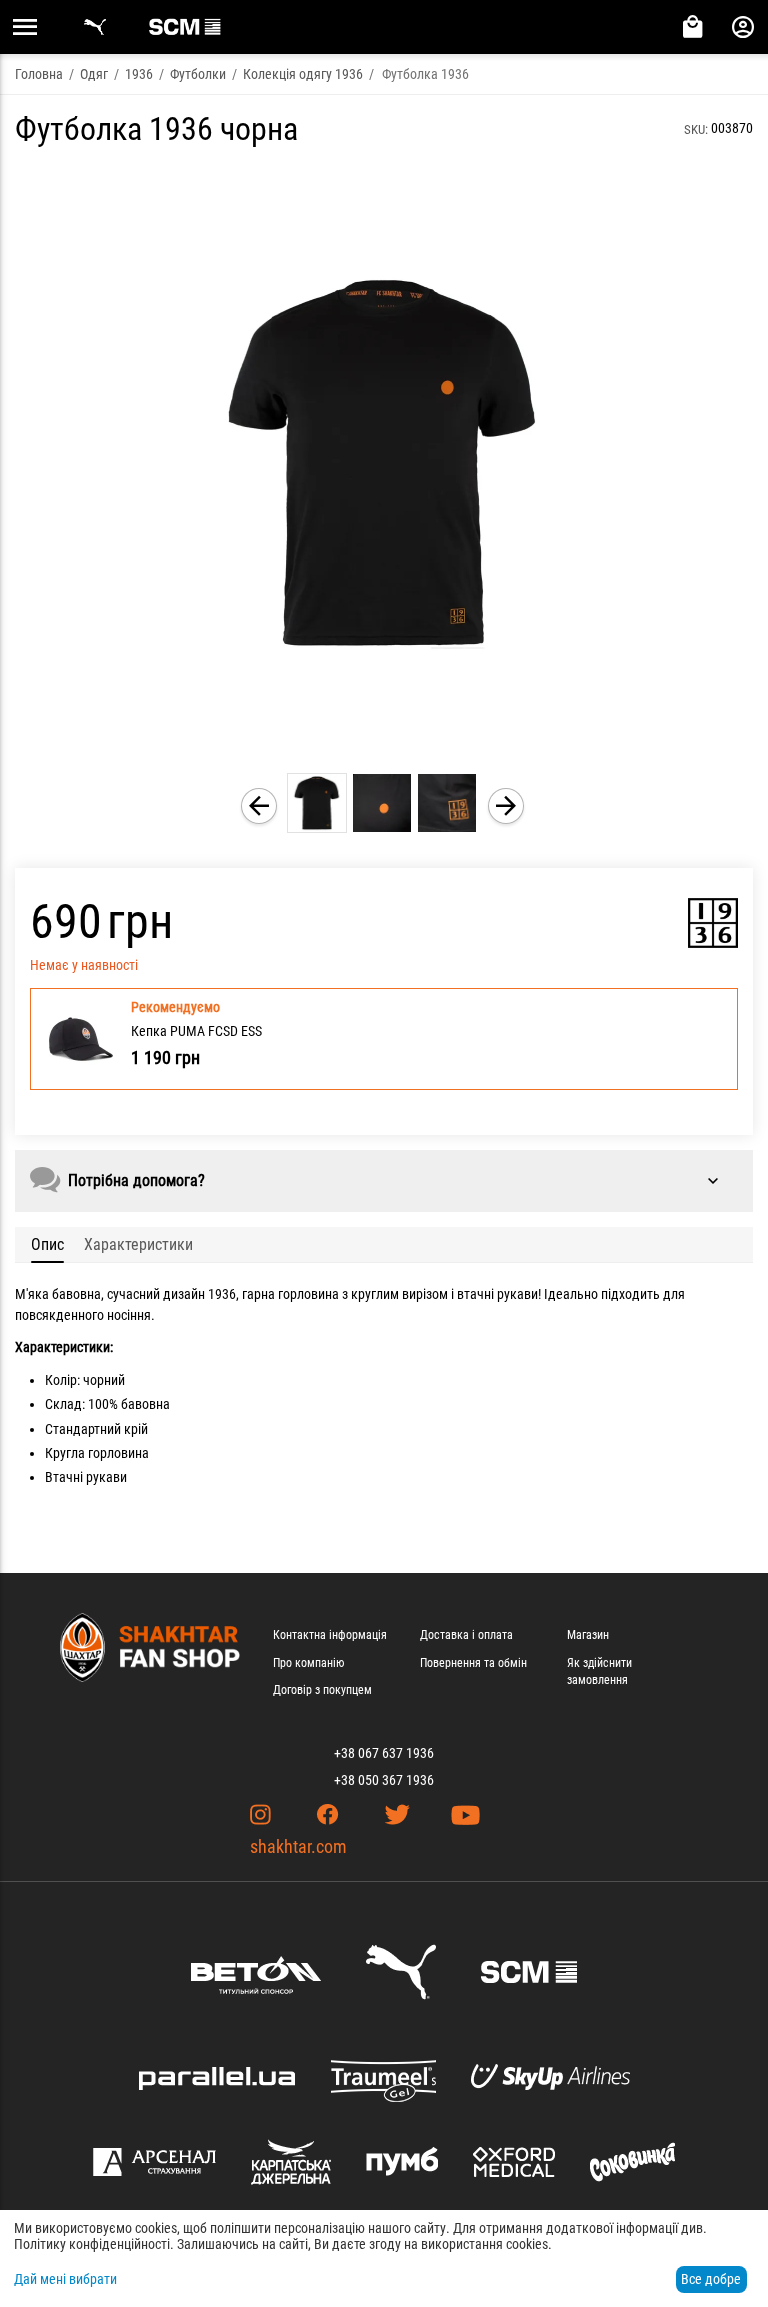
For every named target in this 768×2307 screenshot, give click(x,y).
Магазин (588, 1635)
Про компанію (308, 1663)
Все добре (711, 2279)
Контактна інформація (330, 1635)
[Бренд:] (713, 923)
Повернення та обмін (473, 1663)
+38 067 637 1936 (384, 1753)
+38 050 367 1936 (384, 1780)
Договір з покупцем (322, 1690)
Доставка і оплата (466, 1635)
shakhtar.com (298, 1846)
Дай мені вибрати (65, 2279)
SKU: (696, 129)
